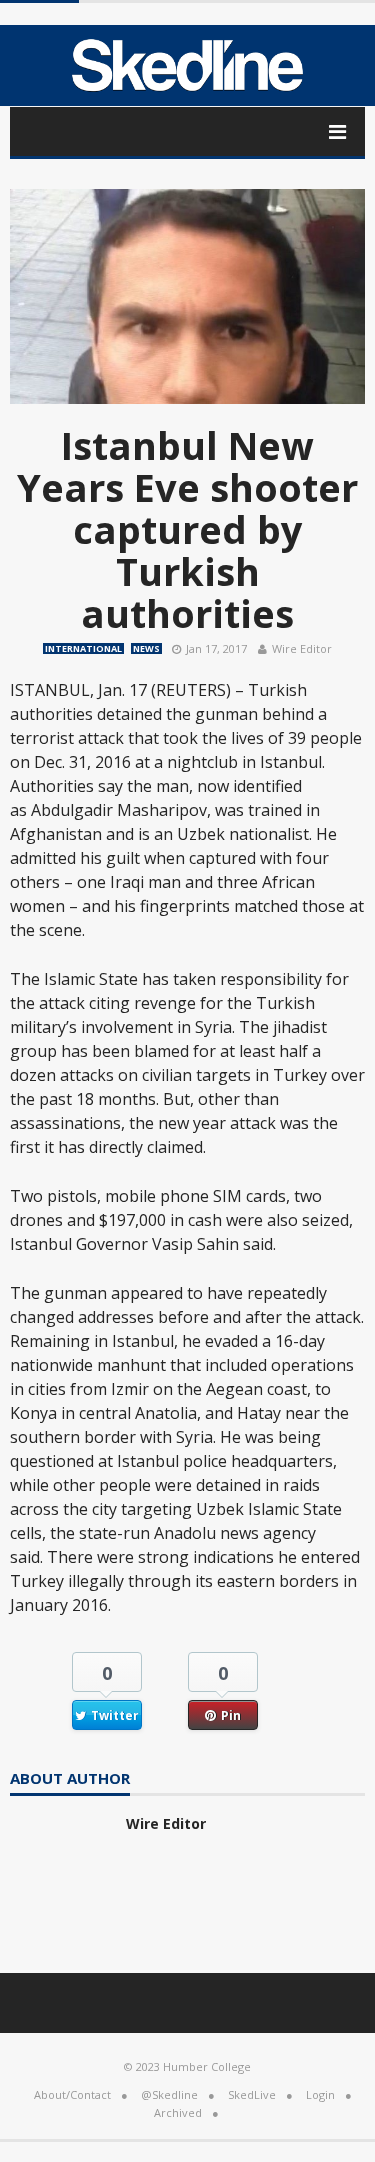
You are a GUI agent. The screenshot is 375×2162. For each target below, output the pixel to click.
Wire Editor (302, 648)
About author (70, 1779)
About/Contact (72, 2094)
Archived (178, 2112)
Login (320, 2094)
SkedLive (252, 2094)
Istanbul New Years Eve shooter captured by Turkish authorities (187, 529)
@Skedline (169, 2094)
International (83, 648)
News (146, 648)
